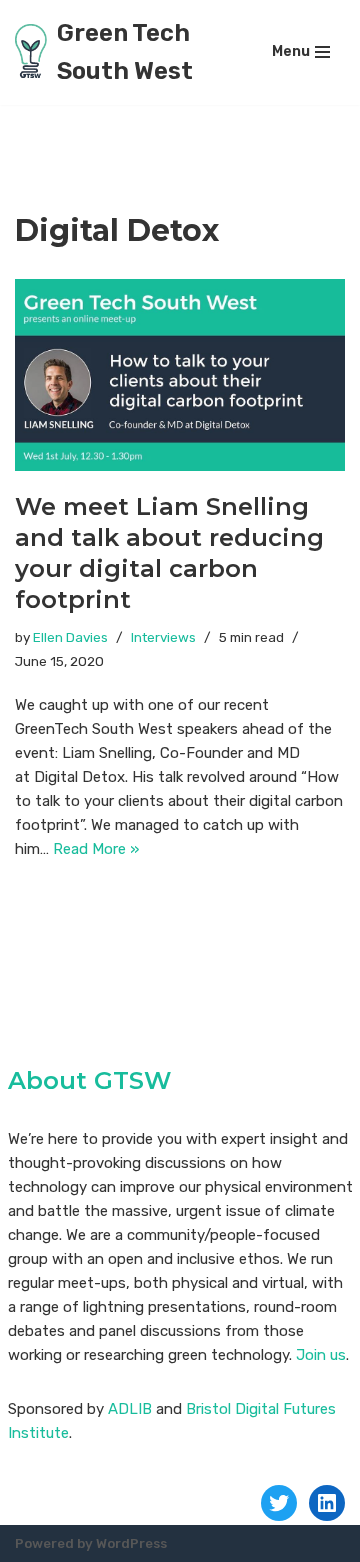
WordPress (131, 1543)
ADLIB (130, 1409)
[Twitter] (279, 1503)
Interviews (163, 637)
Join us (321, 1355)
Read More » (96, 849)
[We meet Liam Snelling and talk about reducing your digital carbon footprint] (180, 375)
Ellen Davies (70, 637)
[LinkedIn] (327, 1503)
